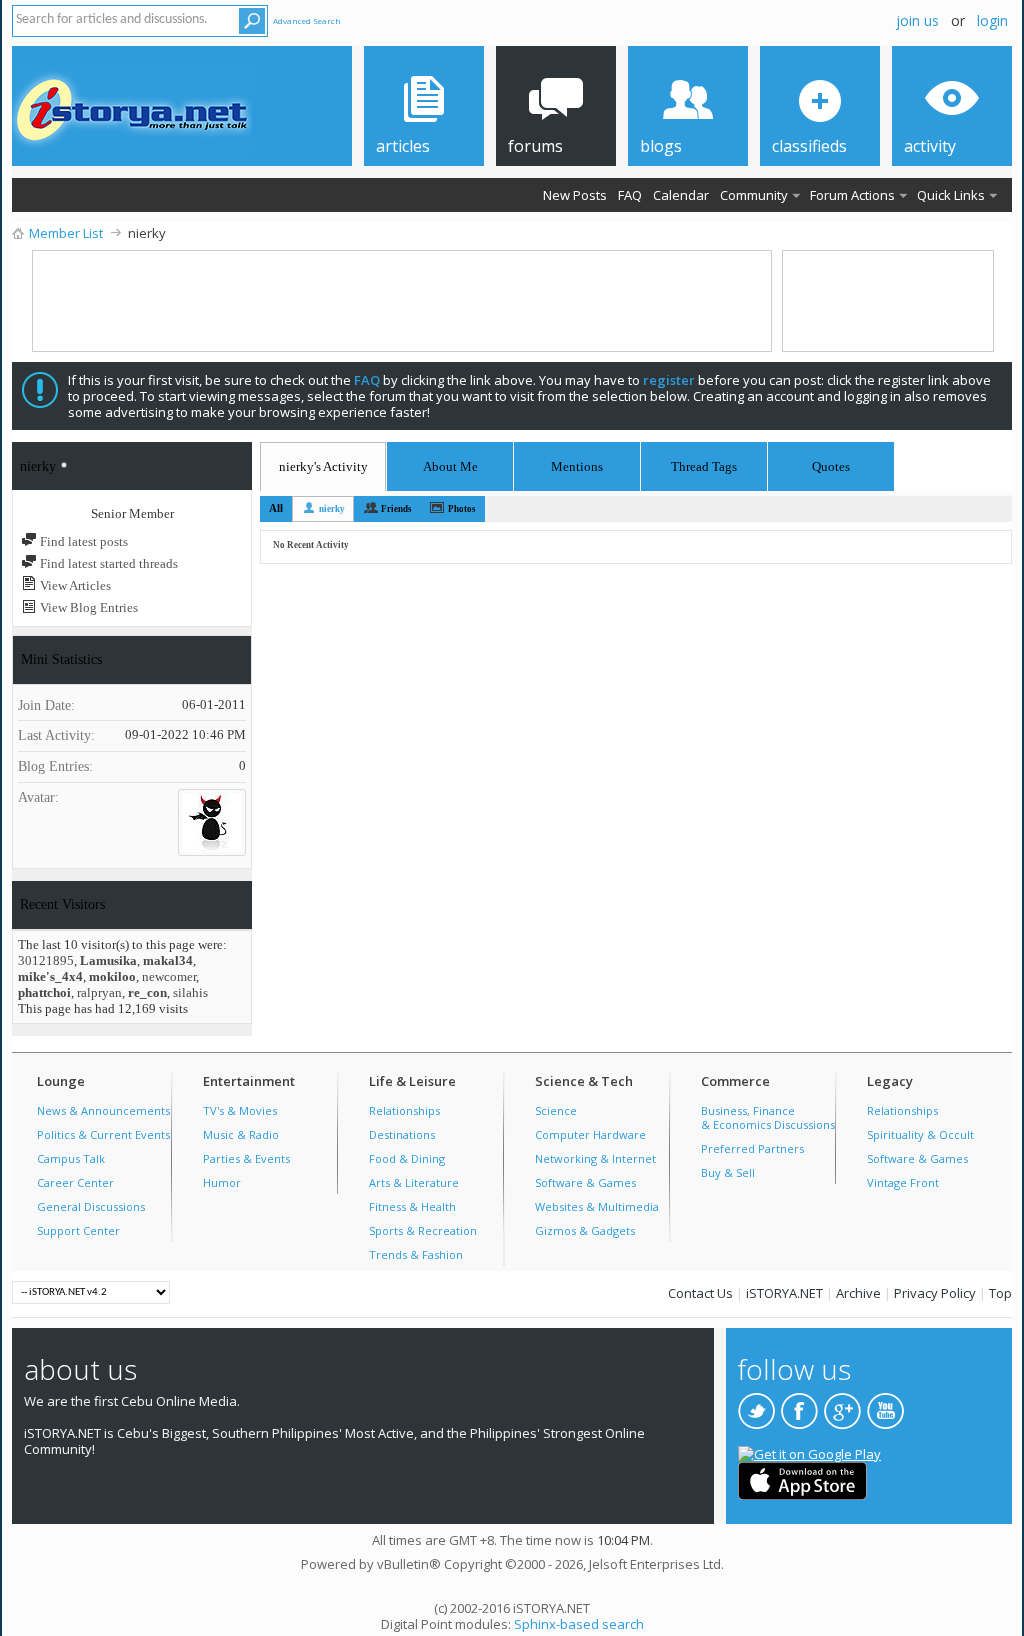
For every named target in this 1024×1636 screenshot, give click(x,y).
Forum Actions (852, 195)
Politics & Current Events (103, 1134)
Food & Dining (407, 1158)
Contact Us (700, 1293)
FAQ (630, 195)
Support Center (78, 1230)
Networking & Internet (595, 1158)
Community (754, 195)
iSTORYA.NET (784, 1293)
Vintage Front (903, 1182)
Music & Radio (241, 1134)
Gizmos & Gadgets (585, 1230)
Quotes (831, 463)
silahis (190, 992)
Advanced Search (307, 20)
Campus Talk (71, 1158)
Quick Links (951, 195)
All (276, 508)
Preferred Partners (752, 1148)
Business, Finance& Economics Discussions (768, 1117)
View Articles (74, 585)
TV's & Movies (240, 1110)
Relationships (404, 1110)
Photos (462, 509)
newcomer (169, 976)
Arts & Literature (414, 1182)
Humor (222, 1182)
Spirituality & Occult (920, 1134)
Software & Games (585, 1182)
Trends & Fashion (416, 1254)
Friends (396, 509)
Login (992, 20)
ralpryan (99, 992)
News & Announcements (103, 1110)
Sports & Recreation (423, 1230)
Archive (858, 1293)
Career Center (75, 1182)
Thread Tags (704, 463)
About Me (450, 466)
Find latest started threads (107, 563)
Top (1000, 1293)
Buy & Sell (728, 1172)
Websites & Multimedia (597, 1206)
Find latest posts (82, 541)
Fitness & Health (412, 1206)
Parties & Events (246, 1158)
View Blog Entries (87, 607)
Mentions (577, 463)
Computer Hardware (590, 1134)
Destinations (402, 1134)
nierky (332, 509)
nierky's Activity (323, 466)
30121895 (46, 960)
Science (556, 1110)
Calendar (681, 195)
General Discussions (91, 1206)
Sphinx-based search (579, 1624)
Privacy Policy (935, 1293)
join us (917, 20)
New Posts (575, 195)
